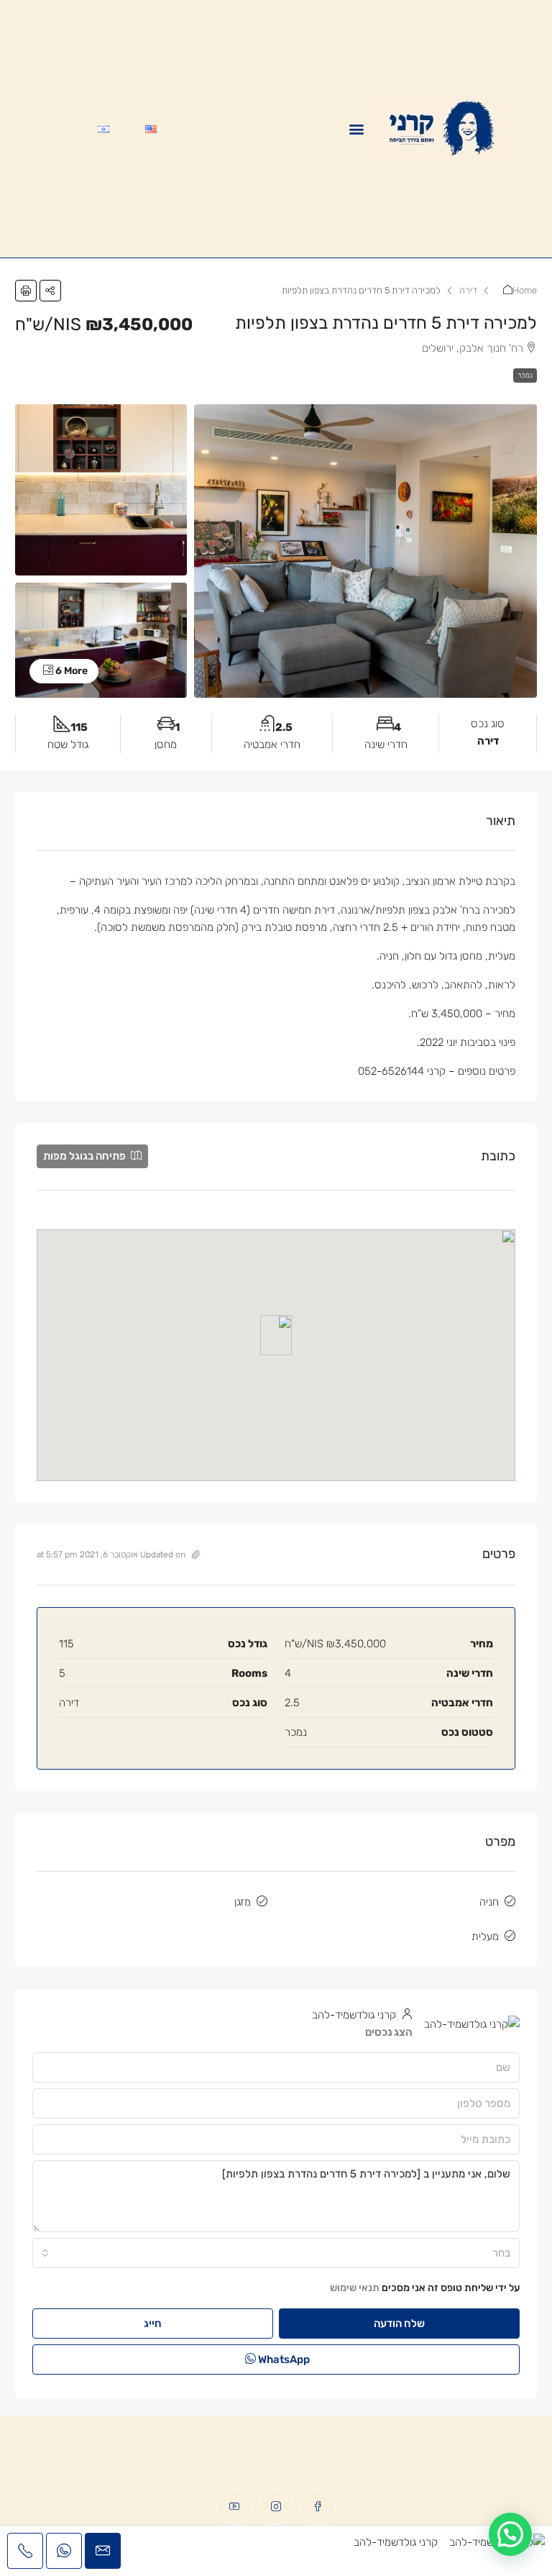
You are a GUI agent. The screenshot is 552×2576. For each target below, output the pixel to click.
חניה (489, 1902)
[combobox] (276, 2253)
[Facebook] (318, 2507)
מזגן (243, 1902)
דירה (468, 290)
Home (525, 290)
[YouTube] (234, 2507)
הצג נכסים (389, 2032)
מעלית (485, 1936)
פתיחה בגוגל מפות (86, 1156)
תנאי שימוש (355, 2288)
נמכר (525, 376)
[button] (356, 129)
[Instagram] (276, 2507)
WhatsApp (283, 2359)
